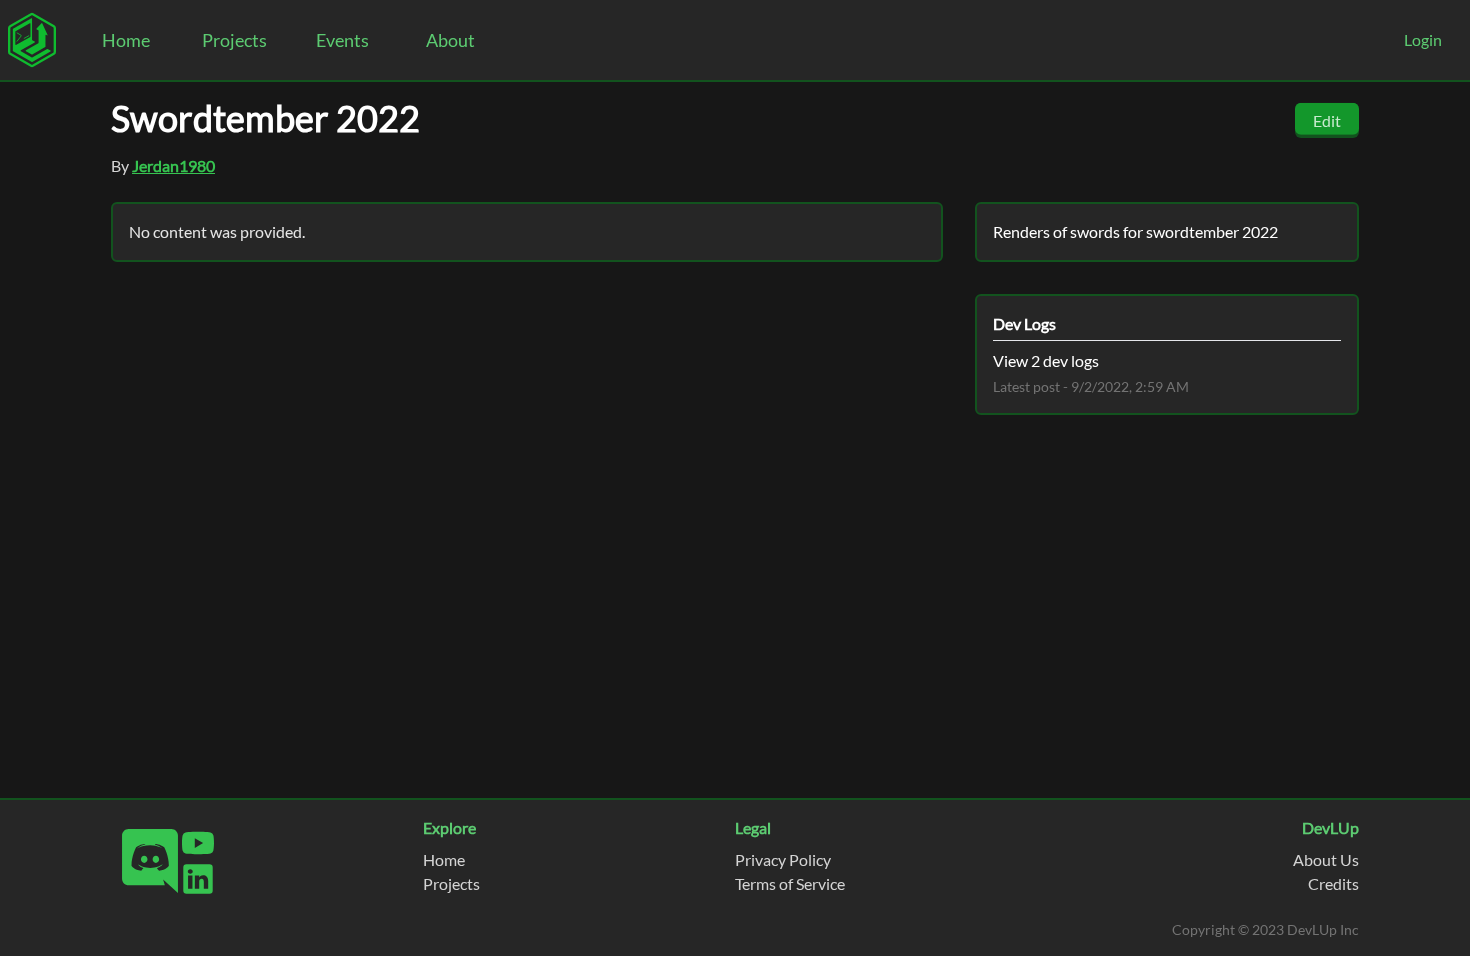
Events (342, 40)
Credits (1333, 883)
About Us (1326, 859)
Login (1423, 39)
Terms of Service (790, 883)
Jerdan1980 (173, 165)
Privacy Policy (783, 859)
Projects (234, 40)
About (450, 40)
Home (126, 40)
